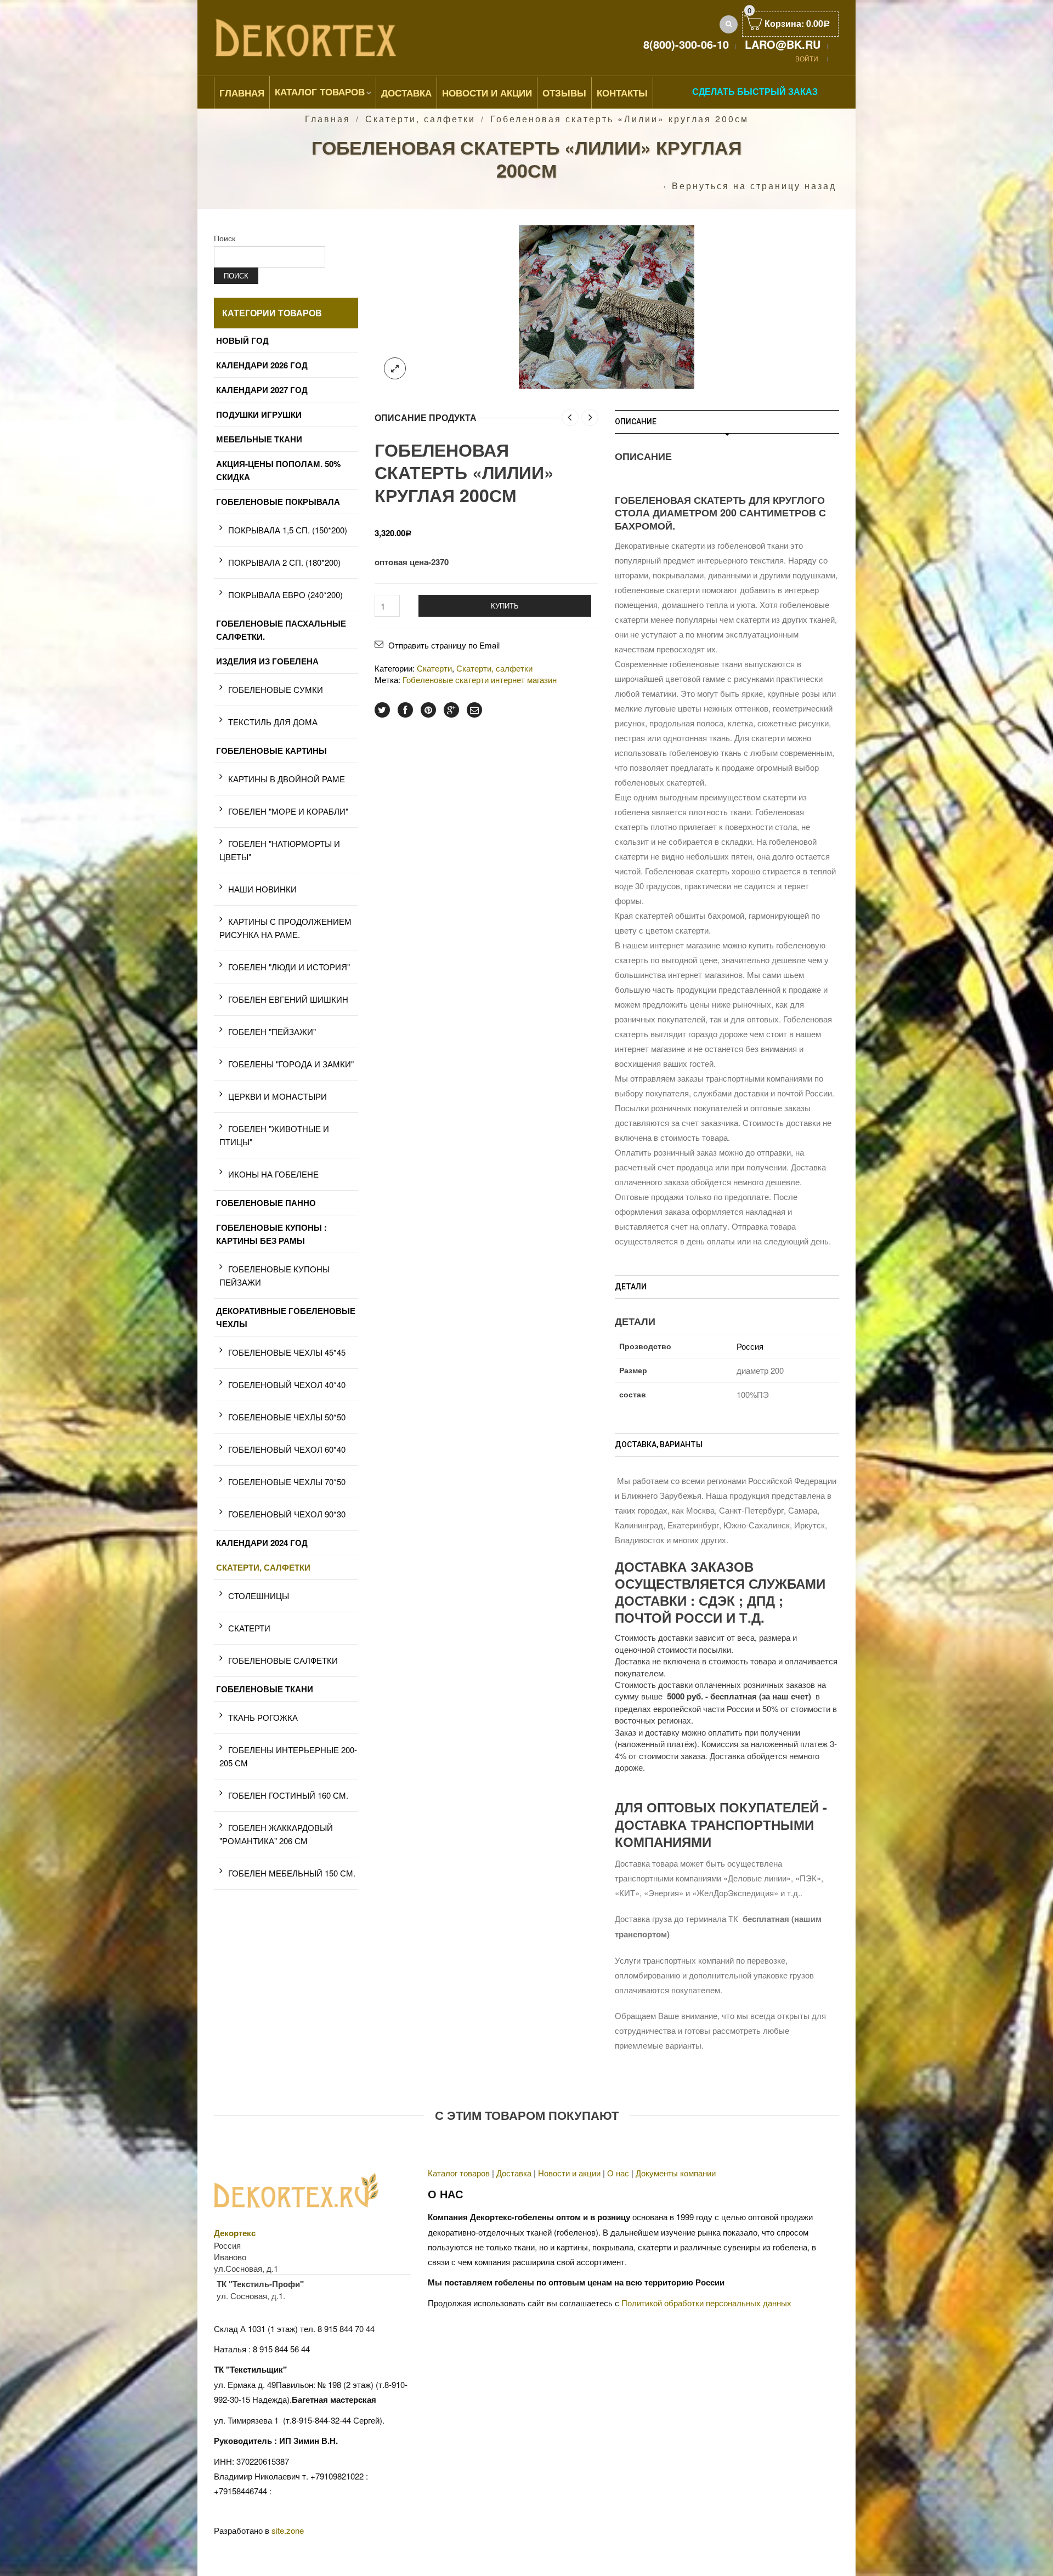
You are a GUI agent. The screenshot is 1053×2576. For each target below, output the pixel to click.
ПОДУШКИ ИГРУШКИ (259, 414)
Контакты (622, 93)
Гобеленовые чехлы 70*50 (287, 1482)
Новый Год (242, 340)
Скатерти (434, 668)
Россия (750, 1346)
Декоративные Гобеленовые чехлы (286, 1317)
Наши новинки (262, 889)
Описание (636, 422)
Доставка (406, 93)
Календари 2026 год (262, 365)
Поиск (225, 238)
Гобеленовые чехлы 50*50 (287, 1417)
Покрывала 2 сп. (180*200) (284, 562)
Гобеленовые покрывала (278, 502)
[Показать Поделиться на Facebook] (405, 710)
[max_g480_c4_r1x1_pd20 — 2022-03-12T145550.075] (607, 306)
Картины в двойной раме (287, 779)
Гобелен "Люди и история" (289, 967)
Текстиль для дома (273, 722)
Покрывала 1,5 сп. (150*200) (288, 530)
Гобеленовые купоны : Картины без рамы (271, 1234)
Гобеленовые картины (271, 750)
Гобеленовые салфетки (283, 1660)
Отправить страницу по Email (444, 645)
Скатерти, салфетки (420, 119)
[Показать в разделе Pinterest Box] (428, 710)
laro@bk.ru (783, 44)
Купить (505, 605)
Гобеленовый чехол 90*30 (287, 1514)
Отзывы (564, 93)
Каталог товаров (320, 92)
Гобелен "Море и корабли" (288, 811)
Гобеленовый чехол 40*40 (287, 1384)
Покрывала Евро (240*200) (285, 595)
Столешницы (259, 1596)
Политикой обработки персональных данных (706, 2303)
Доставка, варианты (659, 1445)
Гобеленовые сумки (276, 689)
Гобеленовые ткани (265, 1689)
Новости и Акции (487, 93)
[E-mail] (474, 710)
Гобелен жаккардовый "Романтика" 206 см (276, 1834)
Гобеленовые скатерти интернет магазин (480, 679)
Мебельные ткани (259, 439)
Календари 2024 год (262, 1543)
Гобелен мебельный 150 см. (292, 1873)
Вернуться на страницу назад (754, 186)
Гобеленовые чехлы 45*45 (287, 1352)
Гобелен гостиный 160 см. (288, 1795)
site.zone (288, 2530)
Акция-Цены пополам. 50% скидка (278, 470)
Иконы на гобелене (273, 1174)
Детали (631, 1287)
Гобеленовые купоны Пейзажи (274, 1275)
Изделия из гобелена (267, 661)
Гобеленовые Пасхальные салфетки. (281, 630)
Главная (242, 93)
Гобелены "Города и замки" (291, 1064)
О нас (618, 2173)
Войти (807, 58)
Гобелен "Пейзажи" (272, 1031)
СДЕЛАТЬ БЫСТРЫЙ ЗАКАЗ (755, 91)
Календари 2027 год (262, 390)
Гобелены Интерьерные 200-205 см (288, 1756)
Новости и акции (569, 2173)
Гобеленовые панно (266, 1203)
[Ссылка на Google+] (451, 710)
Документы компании (676, 2173)
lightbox (395, 368)
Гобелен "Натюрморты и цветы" (280, 850)
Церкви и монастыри (278, 1096)
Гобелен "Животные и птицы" (274, 1135)
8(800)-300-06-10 (686, 44)
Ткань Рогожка (263, 1717)
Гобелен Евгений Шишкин (288, 999)
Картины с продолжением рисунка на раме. (285, 928)
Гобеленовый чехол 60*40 (287, 1449)
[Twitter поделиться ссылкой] (382, 710)
